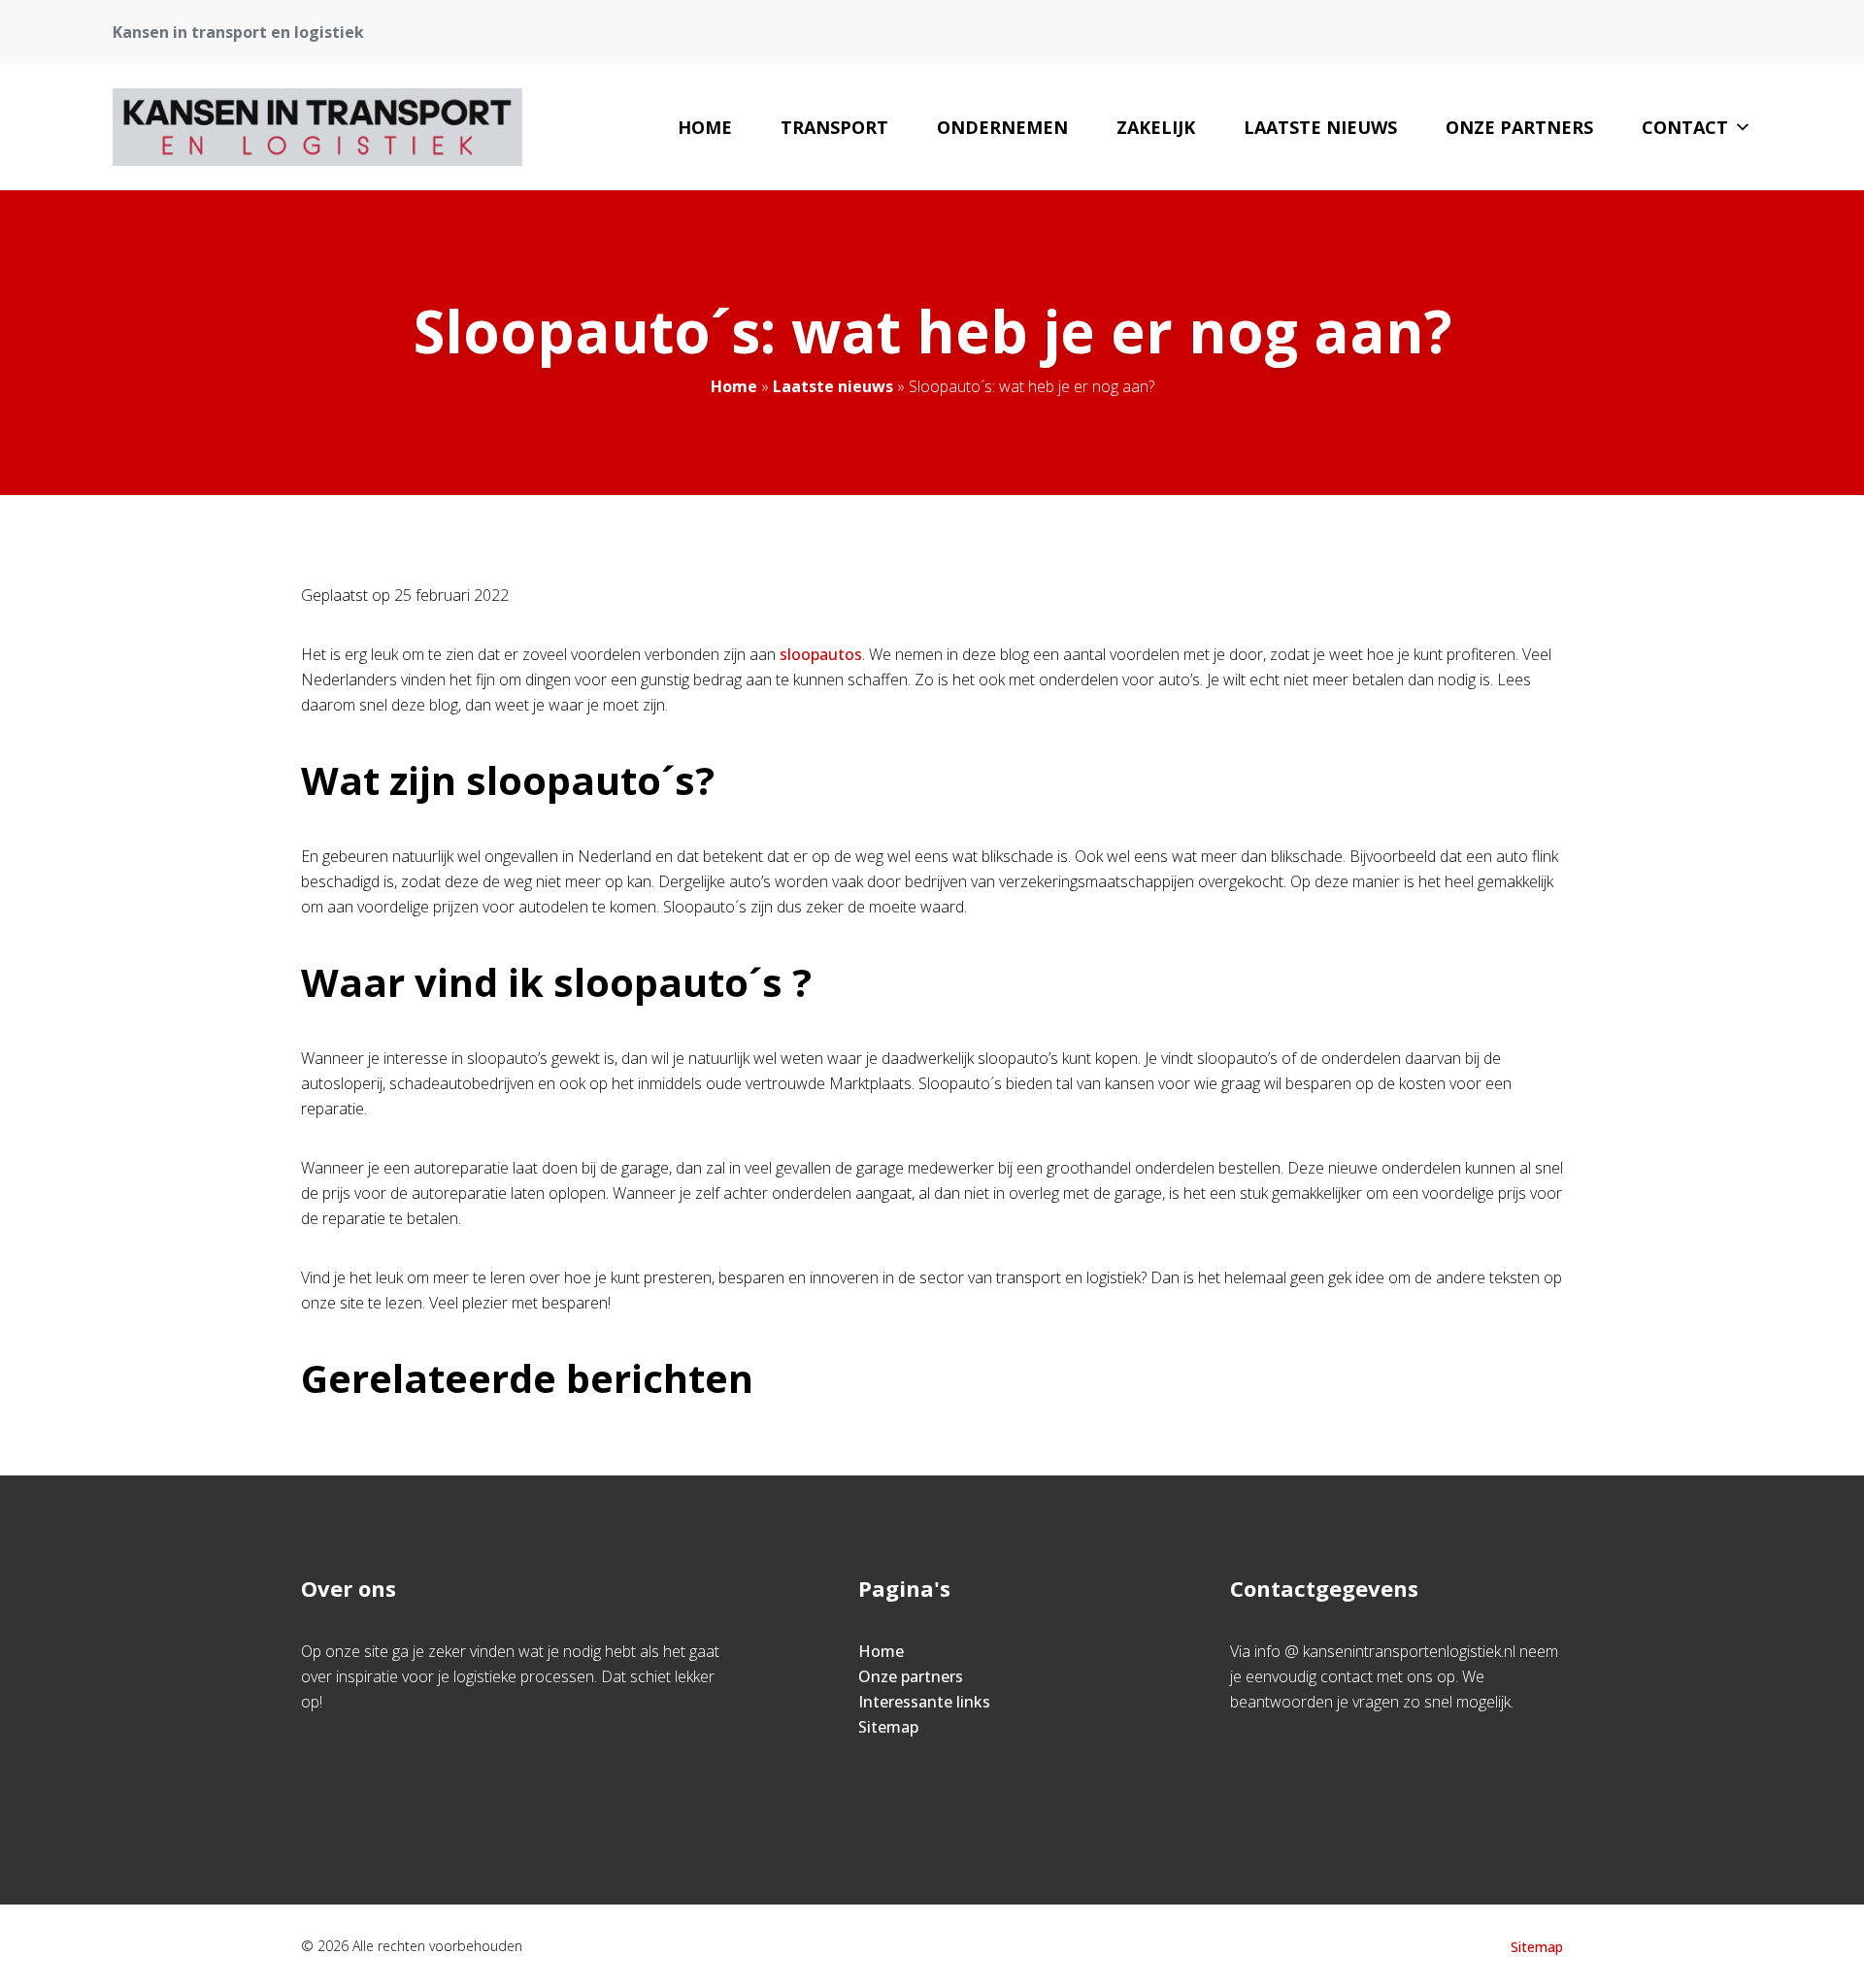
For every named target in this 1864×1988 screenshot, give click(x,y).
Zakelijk (1156, 127)
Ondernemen (1002, 127)
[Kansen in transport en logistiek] (317, 127)
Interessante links (924, 1702)
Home (705, 127)
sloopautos (821, 654)
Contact (1685, 127)
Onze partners (1519, 127)
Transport (834, 127)
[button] (1743, 127)
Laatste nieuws (1320, 127)
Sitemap (888, 1727)
